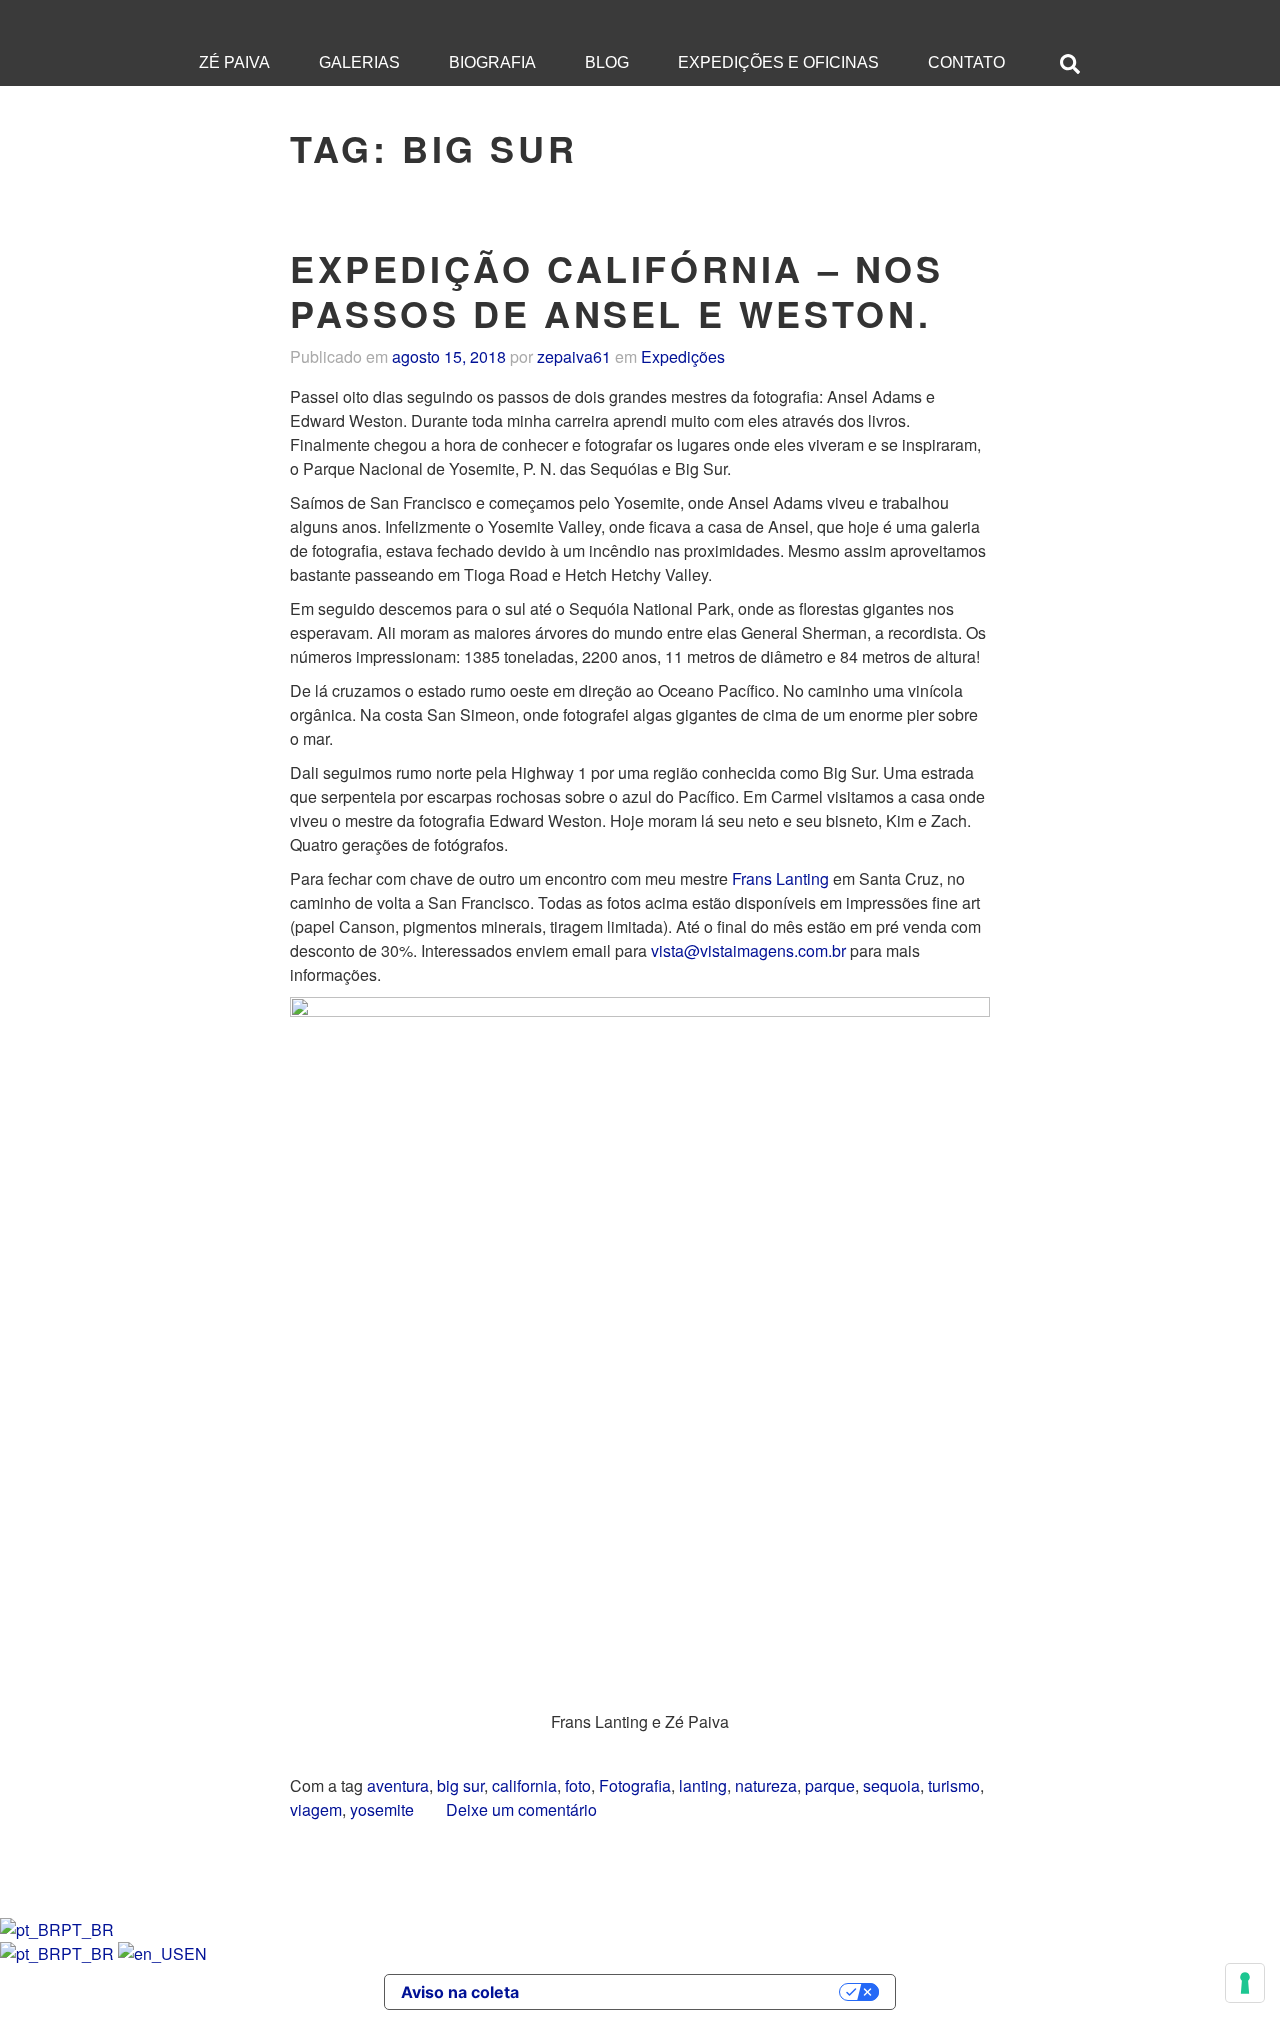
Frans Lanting (780, 878)
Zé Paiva (234, 62)
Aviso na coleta (460, 1992)
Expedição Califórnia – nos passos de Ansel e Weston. (617, 290)
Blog (607, 62)
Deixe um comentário (521, 1809)
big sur (460, 1785)
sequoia (891, 1785)
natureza (766, 1785)
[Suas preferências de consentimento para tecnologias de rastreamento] (1245, 1983)
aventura (398, 1785)
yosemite (382, 1809)
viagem (316, 1809)
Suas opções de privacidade (689, 1992)
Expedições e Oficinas (778, 62)
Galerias (359, 62)
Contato (966, 62)
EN (195, 1953)
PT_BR (87, 1929)
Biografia (492, 62)
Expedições (683, 356)
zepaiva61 (574, 356)
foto (578, 1785)
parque (830, 1785)
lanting (703, 1785)
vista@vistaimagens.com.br (748, 950)
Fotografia (635, 1785)
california (524, 1785)
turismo (954, 1785)
